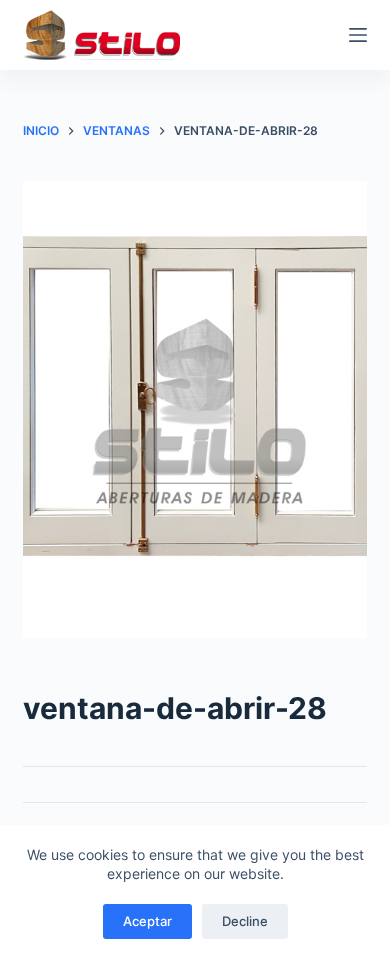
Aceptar (147, 921)
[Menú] (358, 35)
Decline (245, 921)
